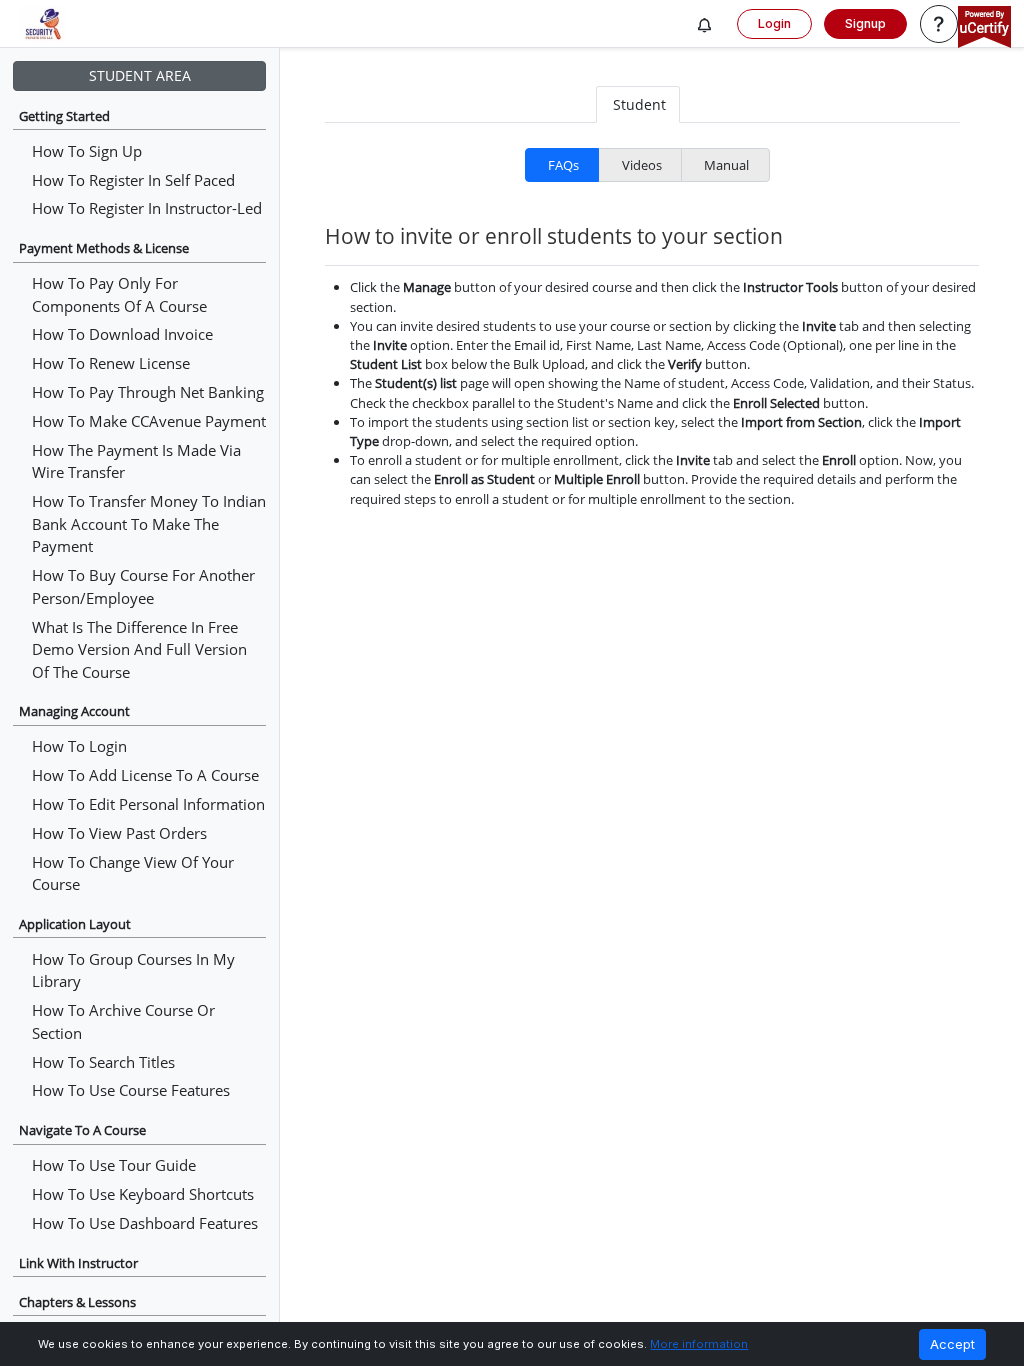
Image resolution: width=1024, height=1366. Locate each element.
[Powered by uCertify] (984, 28)
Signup (865, 23)
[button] (705, 26)
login (774, 23)
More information (699, 1344)
